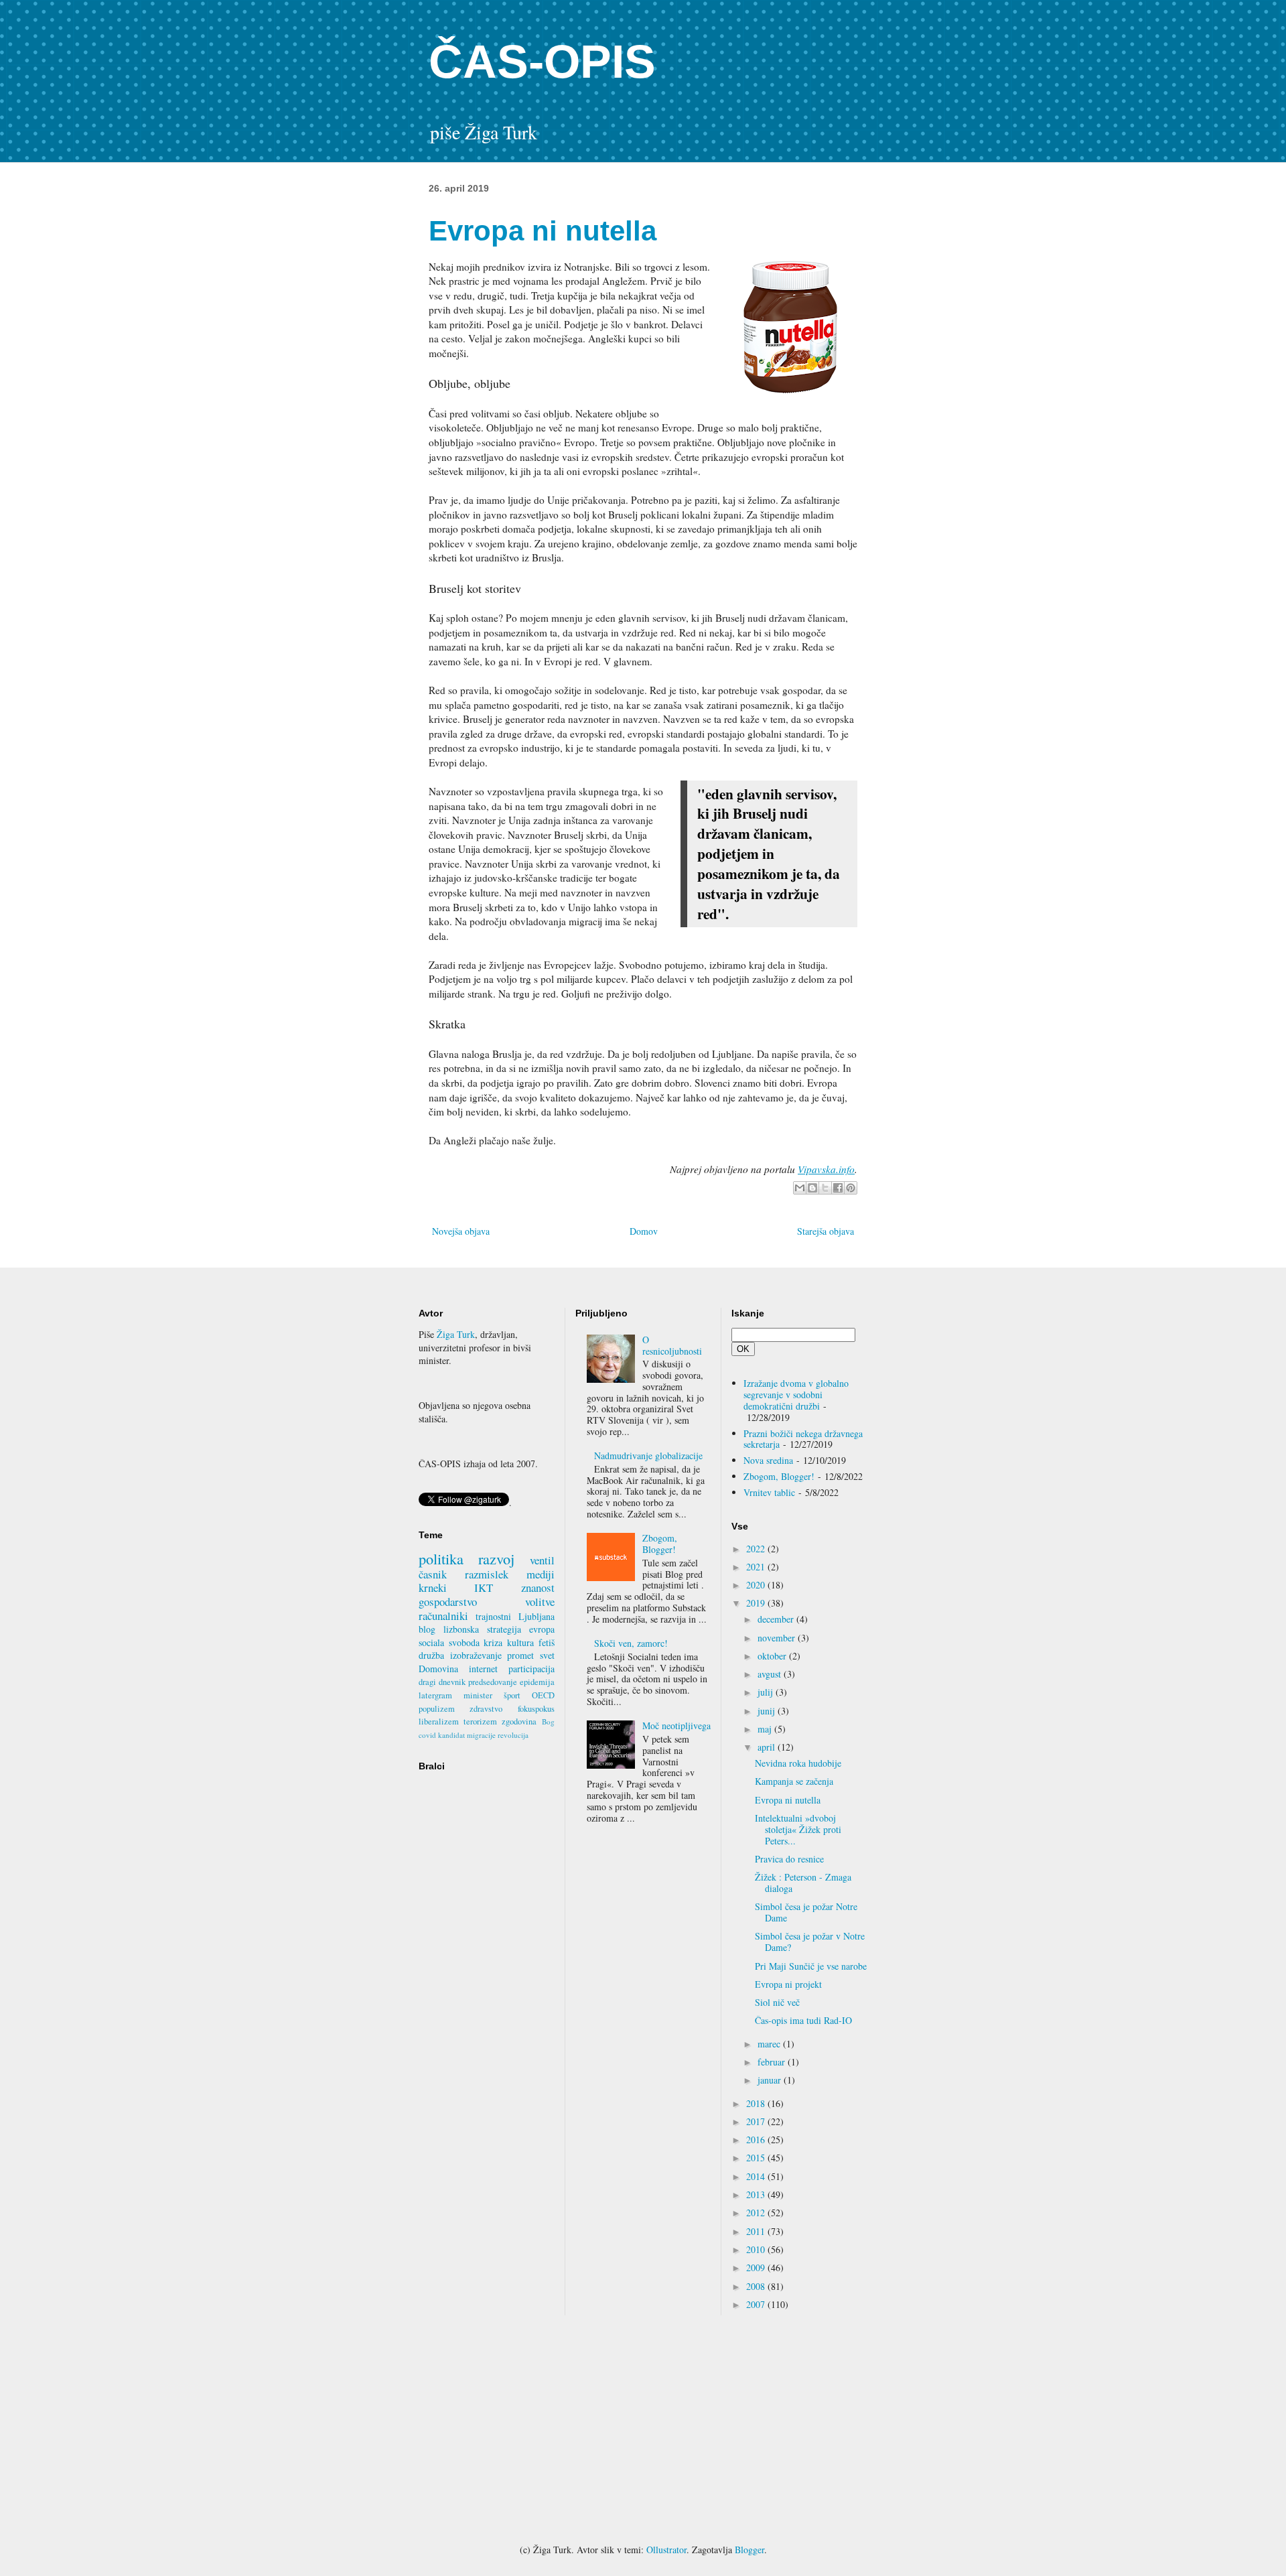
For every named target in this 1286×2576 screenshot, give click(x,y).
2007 (757, 2304)
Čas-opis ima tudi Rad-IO (803, 2020)
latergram (435, 1695)
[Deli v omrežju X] (825, 1188)
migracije (481, 1735)
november (778, 1638)
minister (478, 1695)
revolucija (513, 1735)
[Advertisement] (643, 2429)
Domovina (438, 1669)
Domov (644, 1231)
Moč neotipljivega (676, 1725)
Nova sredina (768, 1460)
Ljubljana (537, 1616)
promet (520, 1655)
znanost (538, 1587)
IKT (484, 1587)
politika (441, 1558)
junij (768, 1711)
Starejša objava (826, 1231)
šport (512, 1695)
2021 (757, 1567)
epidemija (537, 1682)
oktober (773, 1656)
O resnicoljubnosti (672, 1345)
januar (771, 2080)
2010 (757, 2249)
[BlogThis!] (812, 1188)
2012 (757, 2213)
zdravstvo (486, 1709)
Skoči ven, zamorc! (631, 1643)
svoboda (464, 1642)
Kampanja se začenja (794, 1781)
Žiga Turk (456, 1334)
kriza (493, 1642)
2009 (757, 2267)
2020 (757, 1585)
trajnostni (493, 1616)
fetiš (547, 1642)
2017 (757, 2121)
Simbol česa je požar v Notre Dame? (810, 1942)
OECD (543, 1695)
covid (427, 1735)
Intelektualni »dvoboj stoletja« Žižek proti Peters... (798, 1829)
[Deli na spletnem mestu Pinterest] (851, 1188)
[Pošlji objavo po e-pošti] (800, 1188)
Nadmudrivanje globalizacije (648, 1455)
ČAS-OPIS (542, 62)
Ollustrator (666, 2550)
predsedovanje (493, 1682)
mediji (541, 1574)
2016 (757, 2140)
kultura (520, 1642)
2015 (757, 2158)
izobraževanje (476, 1655)
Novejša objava (461, 1231)
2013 (757, 2194)
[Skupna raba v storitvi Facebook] (838, 1188)
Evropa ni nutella (788, 1800)
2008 (757, 2286)
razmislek (487, 1574)
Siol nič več (777, 2002)
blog (427, 1629)
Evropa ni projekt (788, 1984)
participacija (531, 1669)
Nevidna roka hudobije (798, 1763)
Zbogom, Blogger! (660, 1544)
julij (767, 1692)
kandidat (451, 1735)
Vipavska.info (826, 1169)
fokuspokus (536, 1709)
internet (483, 1669)
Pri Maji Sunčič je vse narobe (811, 1966)
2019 (757, 1603)
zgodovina (519, 1721)
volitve (540, 1602)
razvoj (496, 1558)
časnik (433, 1574)
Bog (548, 1721)
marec (770, 2044)
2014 (757, 2176)
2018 (757, 2103)
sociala (431, 1642)
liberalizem (439, 1721)
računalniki (443, 1616)
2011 (757, 2231)
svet (547, 1655)
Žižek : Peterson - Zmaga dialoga (803, 1883)
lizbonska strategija (482, 1629)
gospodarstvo (448, 1602)
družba (431, 1655)
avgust (771, 1674)
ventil (542, 1560)
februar (773, 2062)
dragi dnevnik (442, 1682)
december (777, 1619)
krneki (433, 1587)
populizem (437, 1709)
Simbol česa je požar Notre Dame (806, 1912)
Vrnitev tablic (769, 1492)
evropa (542, 1629)
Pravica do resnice (789, 1859)
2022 (757, 1549)
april (768, 1747)
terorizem (480, 1721)
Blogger (749, 2550)
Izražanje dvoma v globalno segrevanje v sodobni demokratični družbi (796, 1395)
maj (766, 1729)
